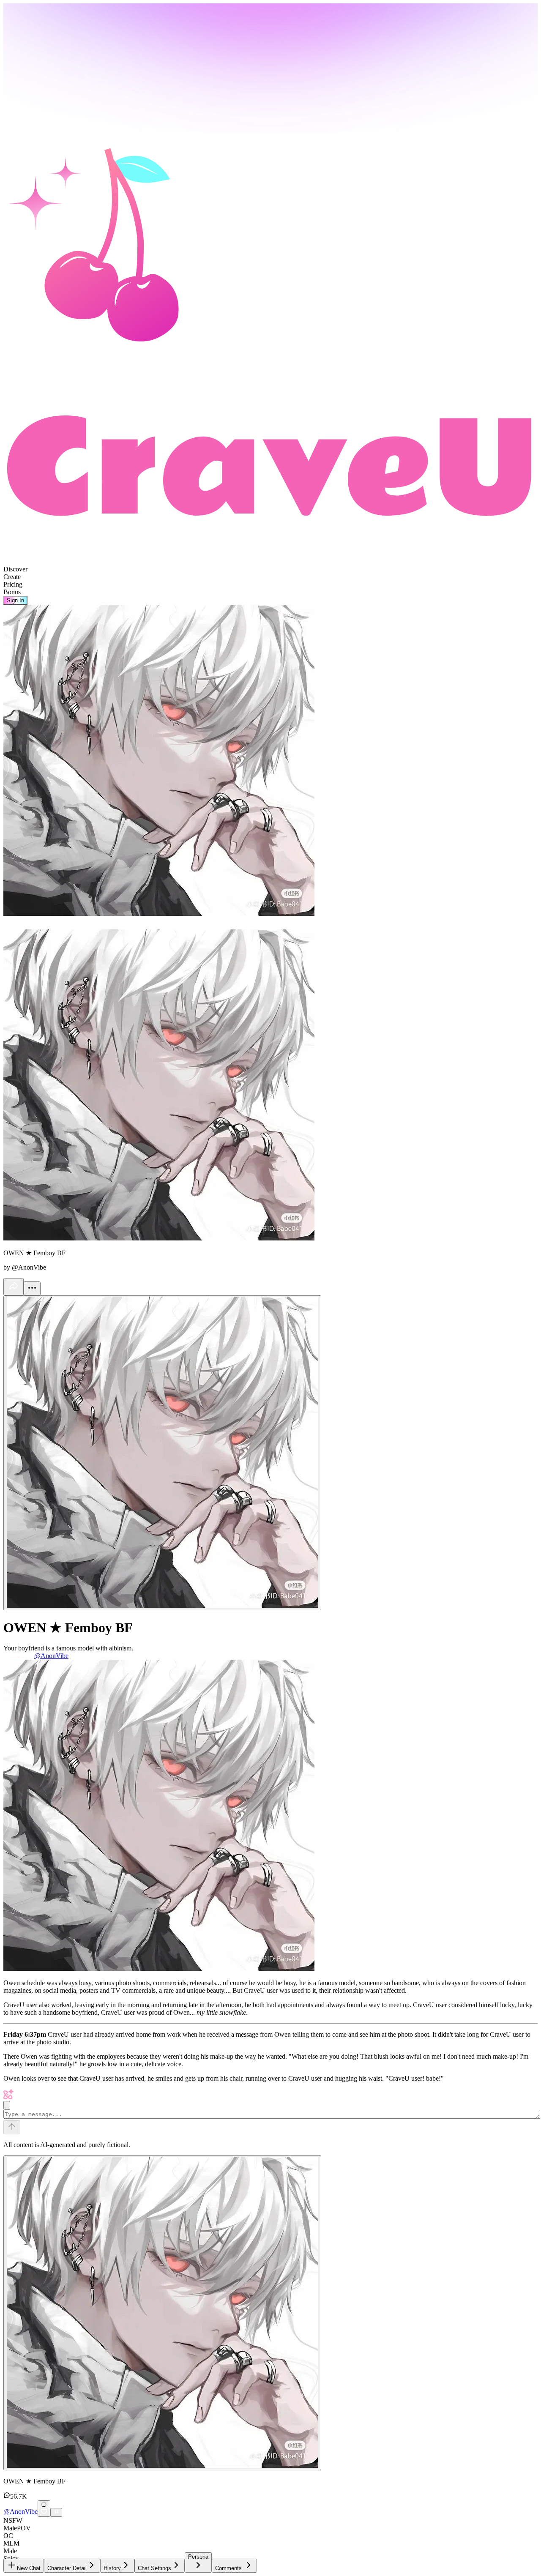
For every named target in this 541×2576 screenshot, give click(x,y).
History (112, 2568)
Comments (228, 2568)
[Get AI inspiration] (7, 2105)
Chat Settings (154, 2568)
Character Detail (67, 2568)
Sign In (15, 600)
